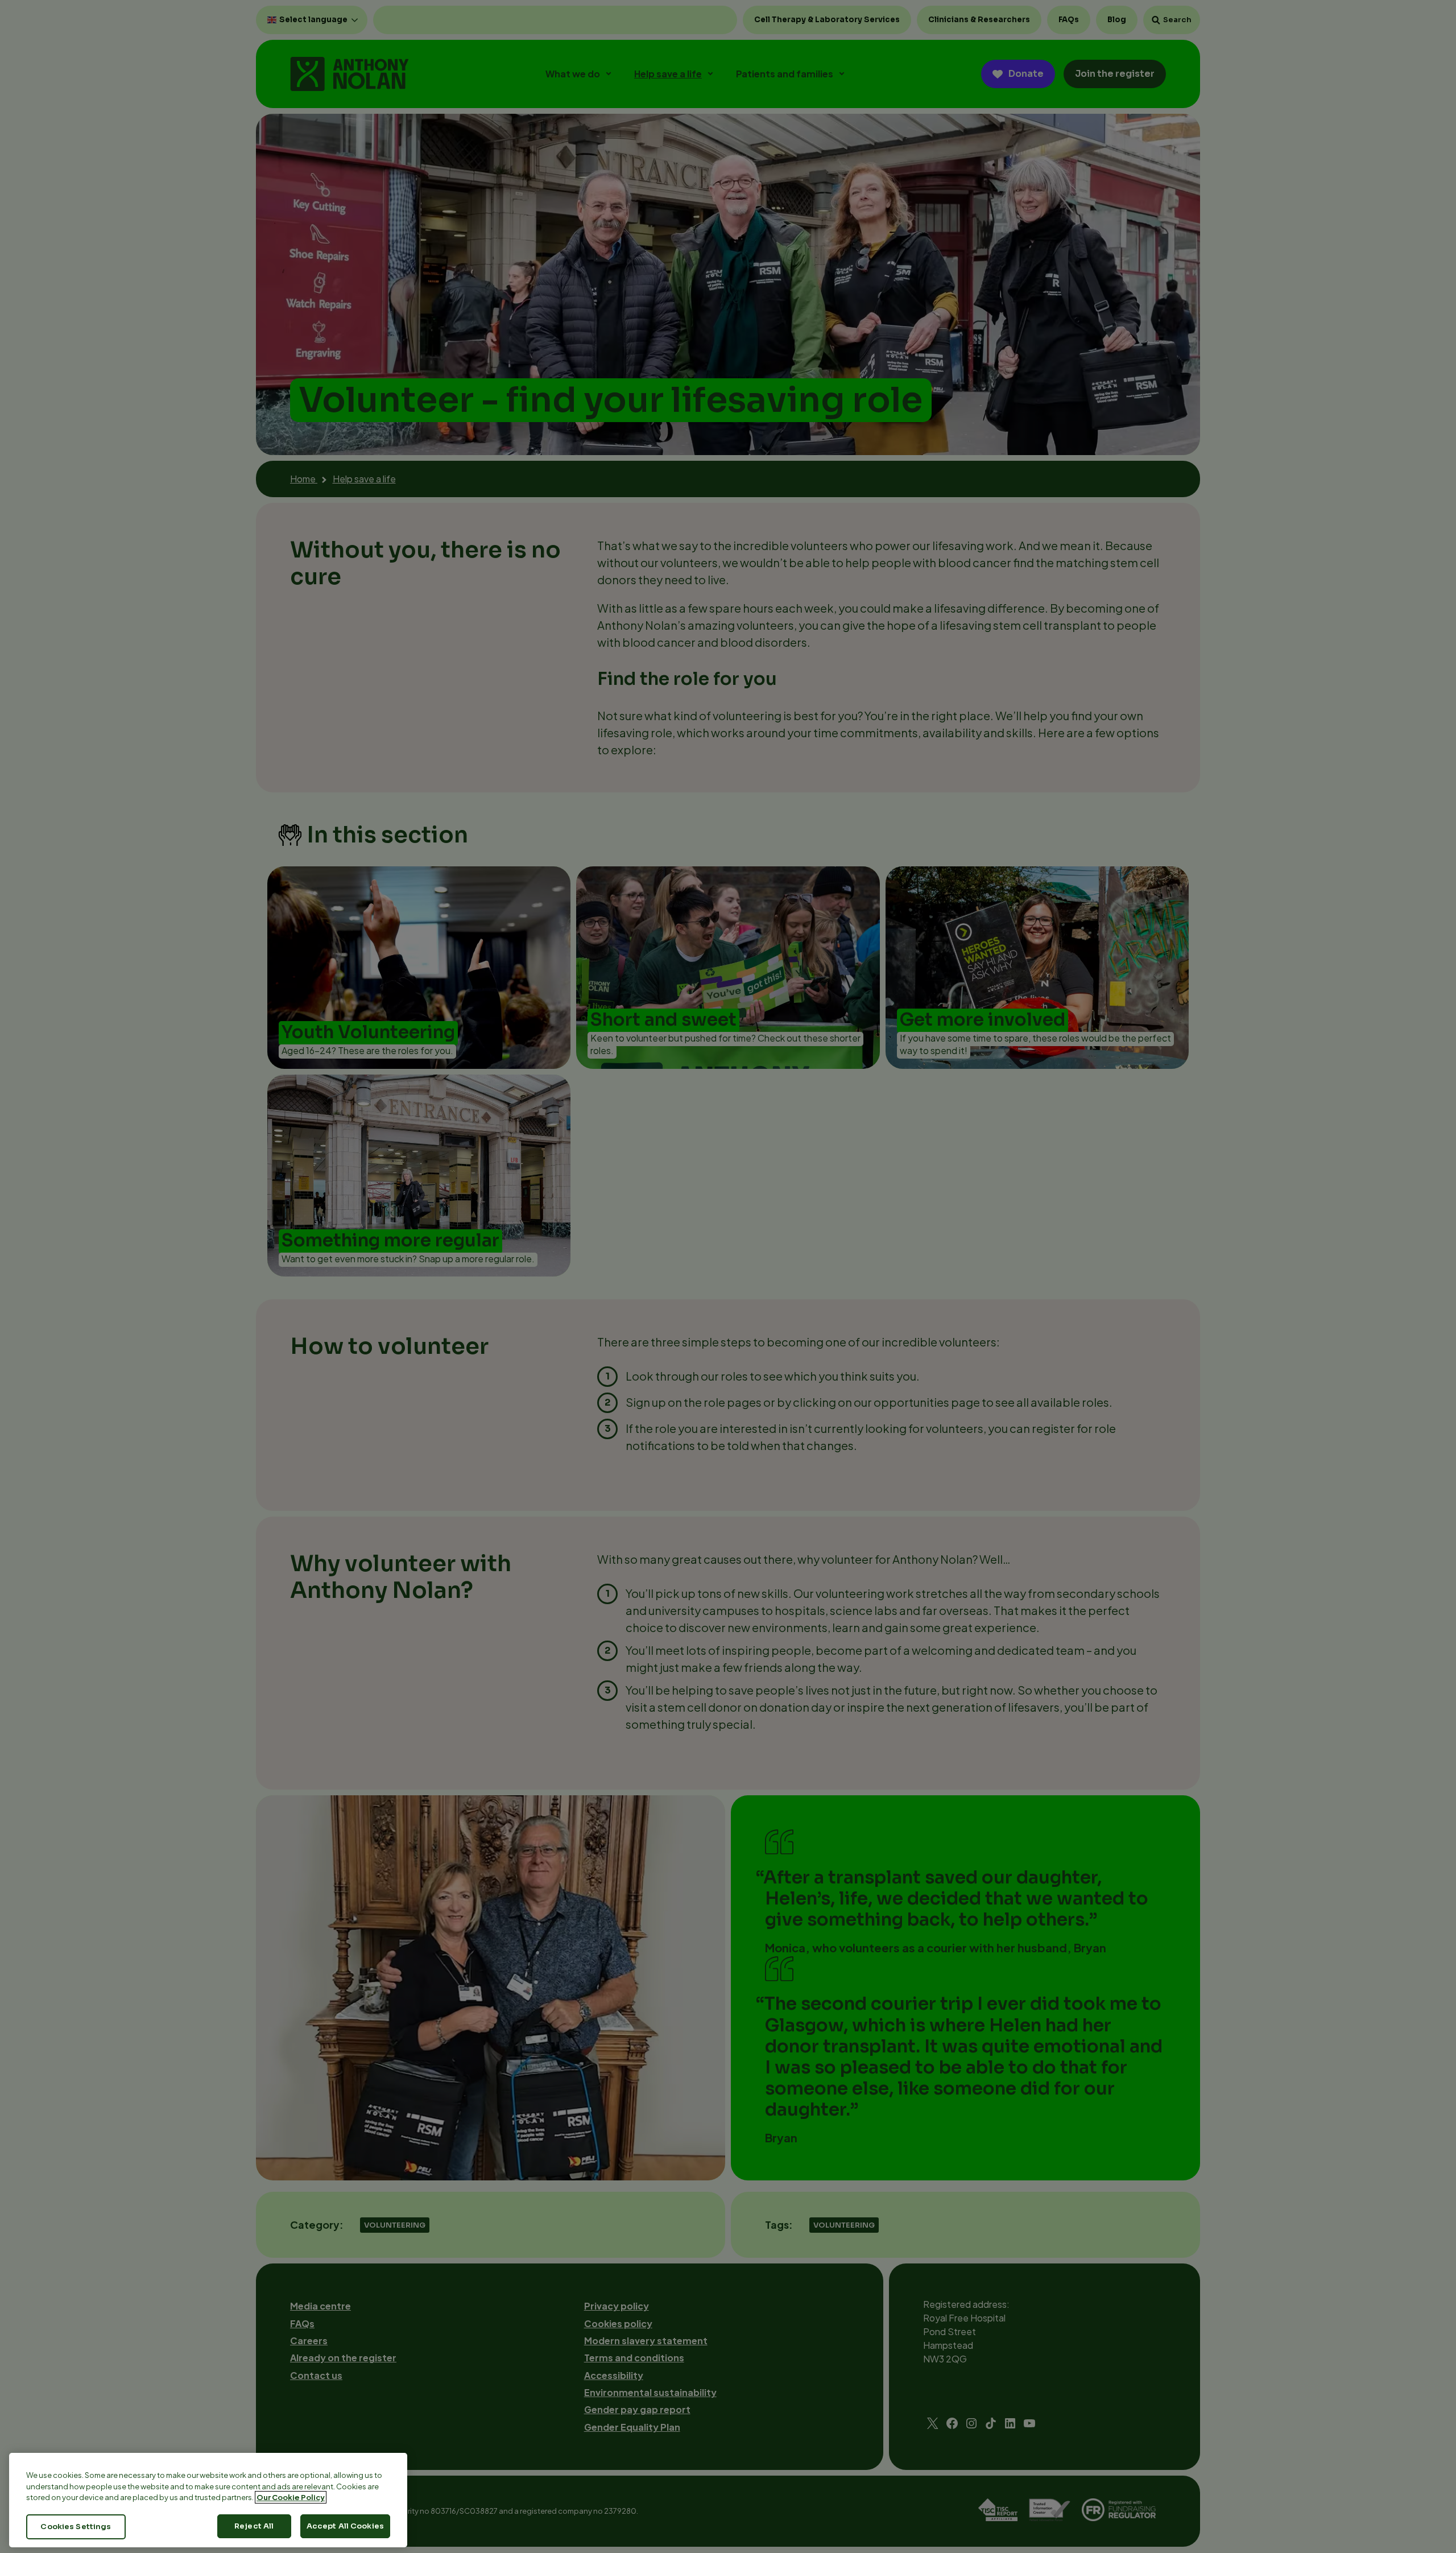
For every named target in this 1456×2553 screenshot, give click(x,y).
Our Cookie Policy (291, 2497)
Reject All (254, 2526)
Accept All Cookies (345, 2526)
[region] (208, 2500)
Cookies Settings (76, 2527)
